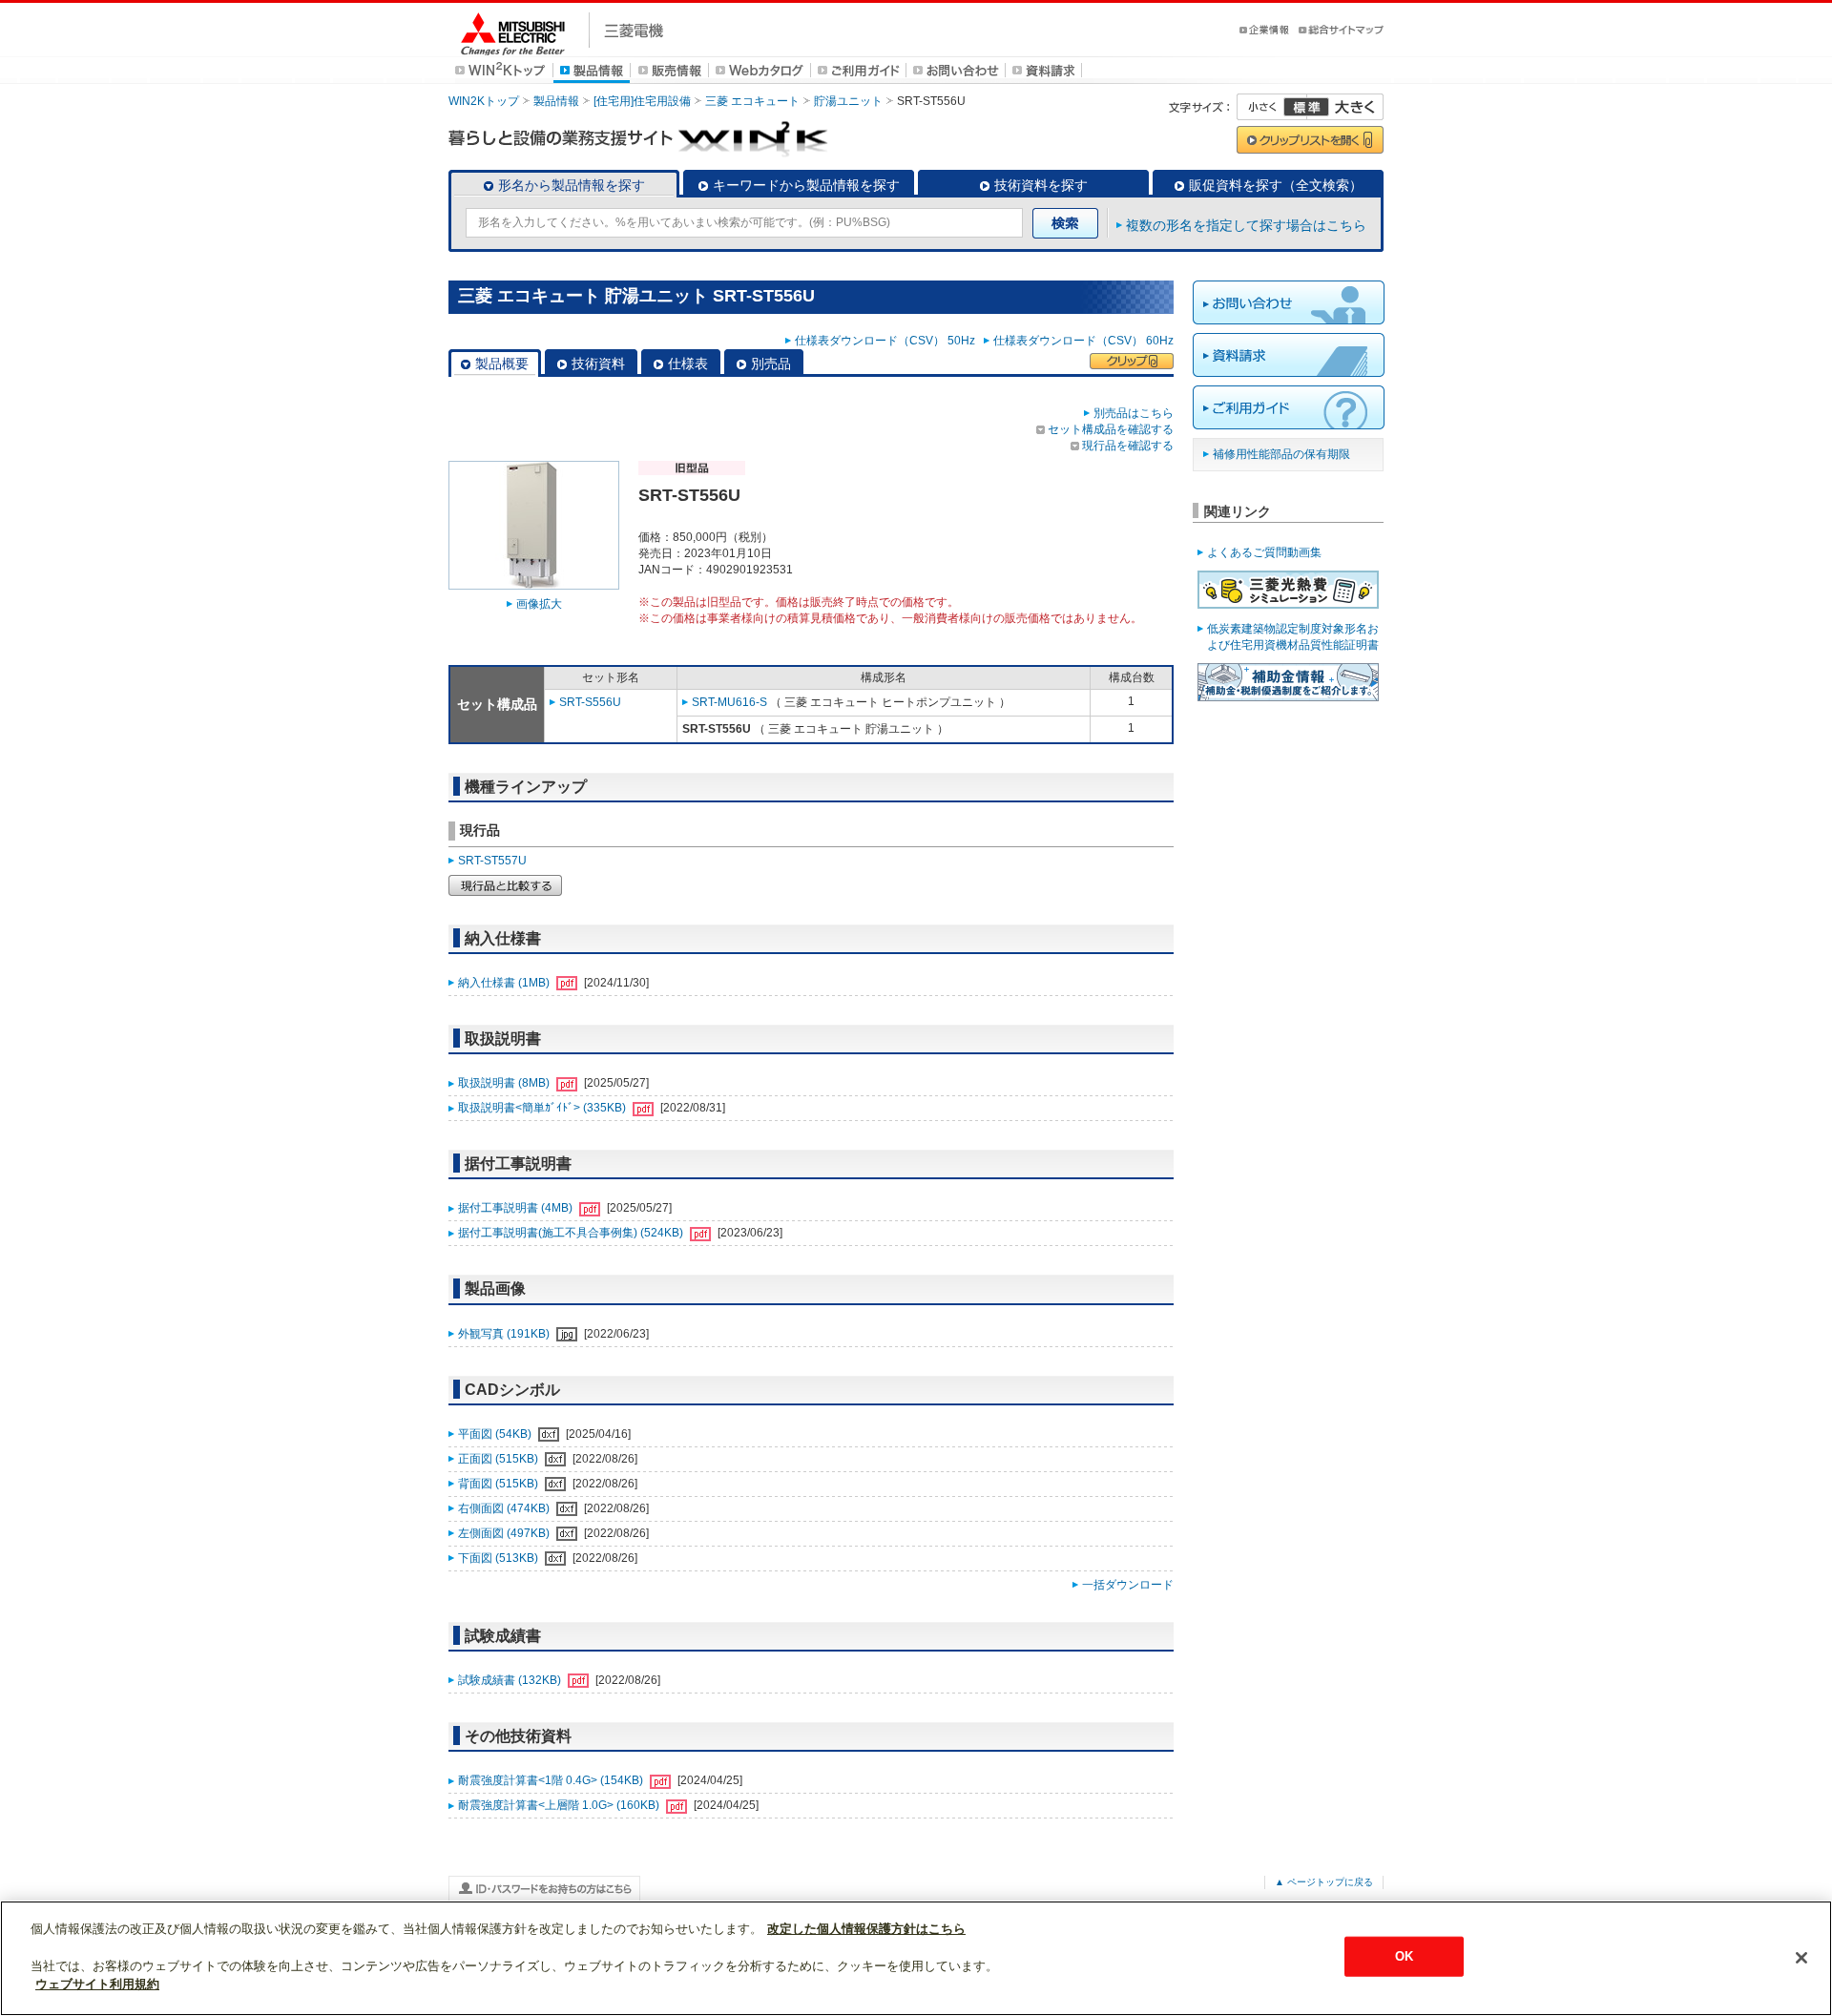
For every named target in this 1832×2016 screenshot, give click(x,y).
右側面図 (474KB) (505, 1508)
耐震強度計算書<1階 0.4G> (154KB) (552, 1780)
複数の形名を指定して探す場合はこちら (1246, 225)
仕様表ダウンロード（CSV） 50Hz (888, 341)
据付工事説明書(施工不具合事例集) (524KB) (572, 1233)
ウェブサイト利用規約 (97, 1984)
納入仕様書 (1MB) (505, 983)
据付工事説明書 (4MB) (517, 1208)
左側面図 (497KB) (505, 1533)
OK (1404, 1956)
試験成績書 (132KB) (511, 1680)
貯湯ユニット (848, 101)
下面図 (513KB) (500, 1558)
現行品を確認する (1128, 446)
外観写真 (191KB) (505, 1334)
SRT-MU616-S (729, 702)
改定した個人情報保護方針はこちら (866, 1929)
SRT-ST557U (492, 861)
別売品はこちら (1134, 413)
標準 (1306, 107)
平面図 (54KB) (496, 1434)
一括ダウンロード (1128, 1585)
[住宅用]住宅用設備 (642, 101)
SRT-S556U (590, 702)
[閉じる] (1801, 1958)
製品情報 (556, 101)
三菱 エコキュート (752, 101)
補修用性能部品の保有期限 (1281, 454)
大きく (1345, 107)
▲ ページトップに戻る (1324, 1882)
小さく (1272, 107)
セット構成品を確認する (1111, 429)
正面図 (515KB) (500, 1459)
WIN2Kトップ (484, 101)
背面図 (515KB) (500, 1484)
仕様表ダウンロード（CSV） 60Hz (1083, 341)
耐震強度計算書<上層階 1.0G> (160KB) (560, 1805)
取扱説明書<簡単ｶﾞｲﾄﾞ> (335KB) (543, 1108)
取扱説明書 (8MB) (505, 1083)
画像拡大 (539, 604)
